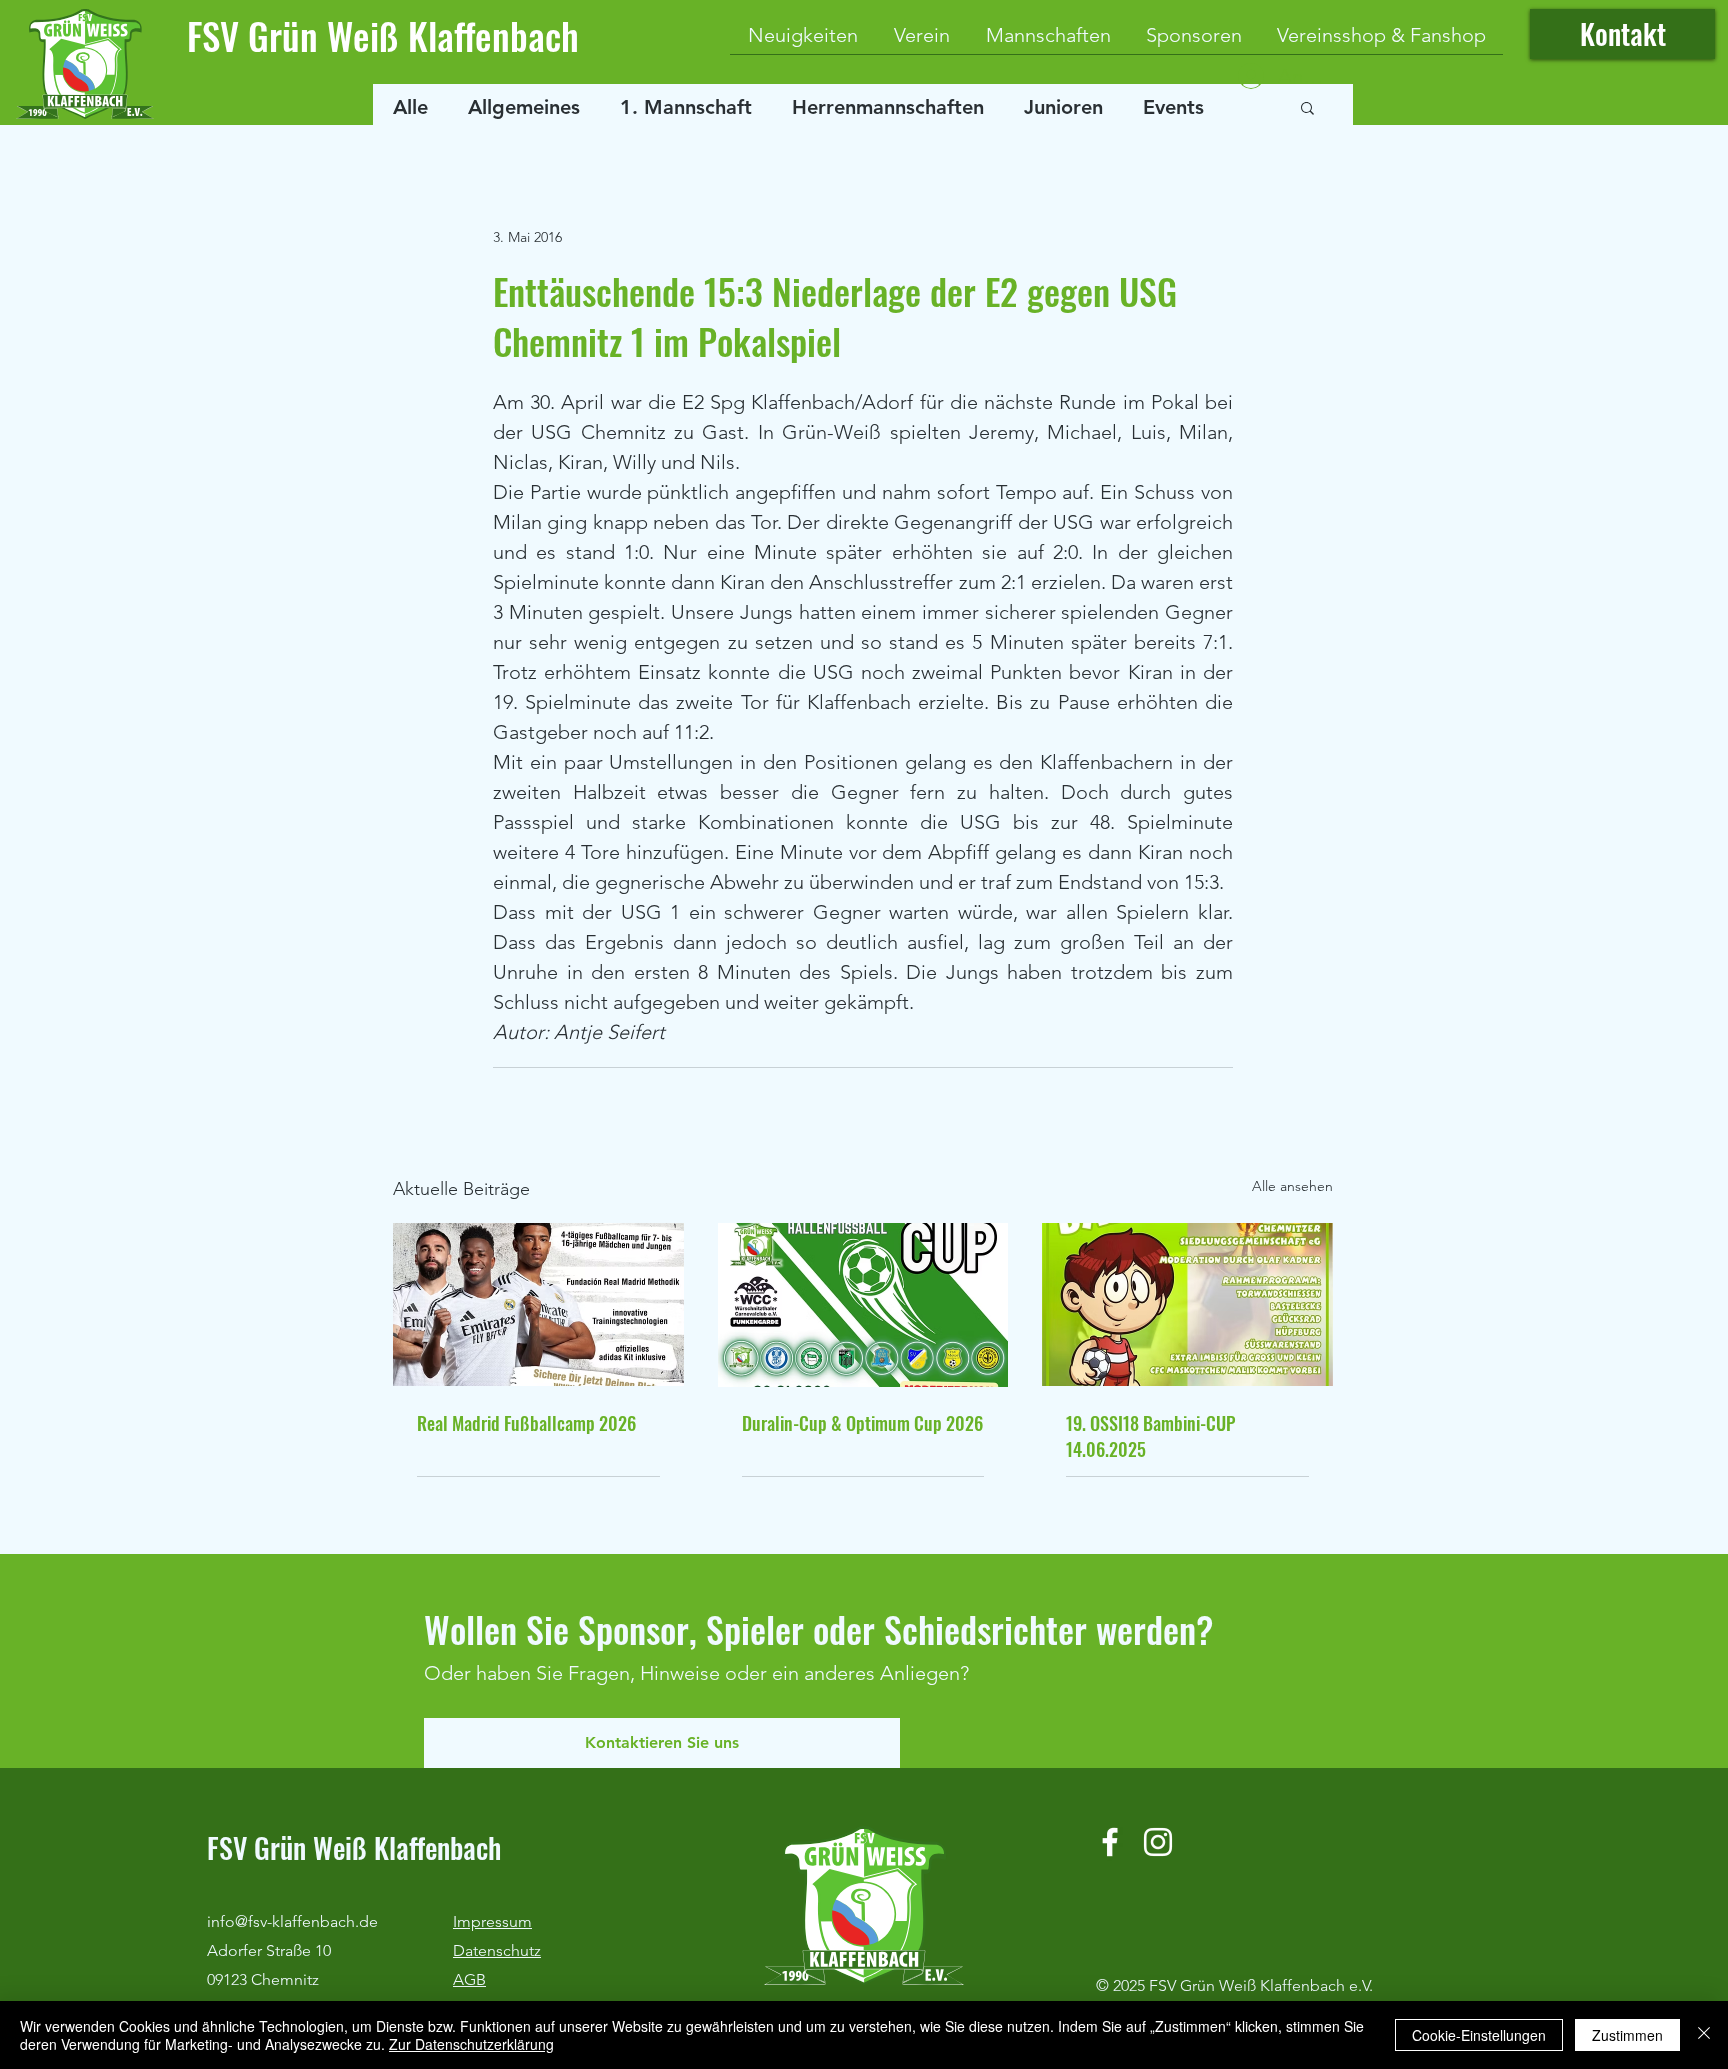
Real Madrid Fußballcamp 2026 (526, 1423)
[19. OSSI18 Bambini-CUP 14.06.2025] (1187, 1304)
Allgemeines (524, 107)
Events (1173, 107)
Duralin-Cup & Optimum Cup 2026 (862, 1423)
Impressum (492, 1921)
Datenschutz (497, 1950)
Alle (410, 107)
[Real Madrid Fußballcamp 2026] (538, 1304)
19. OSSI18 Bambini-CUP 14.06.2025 (1150, 1436)
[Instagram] (1158, 1842)
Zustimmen (1627, 2035)
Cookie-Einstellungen (1479, 2035)
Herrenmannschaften (888, 107)
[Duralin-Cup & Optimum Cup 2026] (863, 1305)
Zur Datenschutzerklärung (471, 2044)
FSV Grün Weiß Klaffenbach (383, 35)
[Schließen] (1704, 2035)
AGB (469, 1979)
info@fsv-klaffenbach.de (292, 1921)
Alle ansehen (1292, 1186)
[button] (1307, 107)
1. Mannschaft (686, 107)
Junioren (1063, 107)
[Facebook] (1110, 1842)
